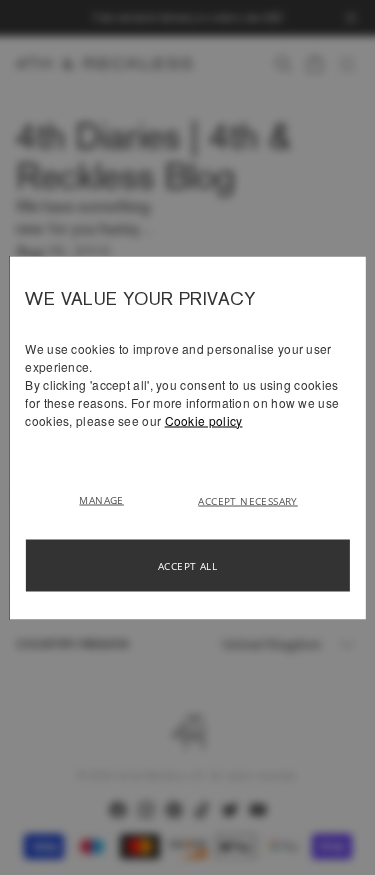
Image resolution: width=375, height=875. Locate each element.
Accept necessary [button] (247, 500)
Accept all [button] (187, 565)
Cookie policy (204, 419)
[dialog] (187, 437)
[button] (108, 498)
